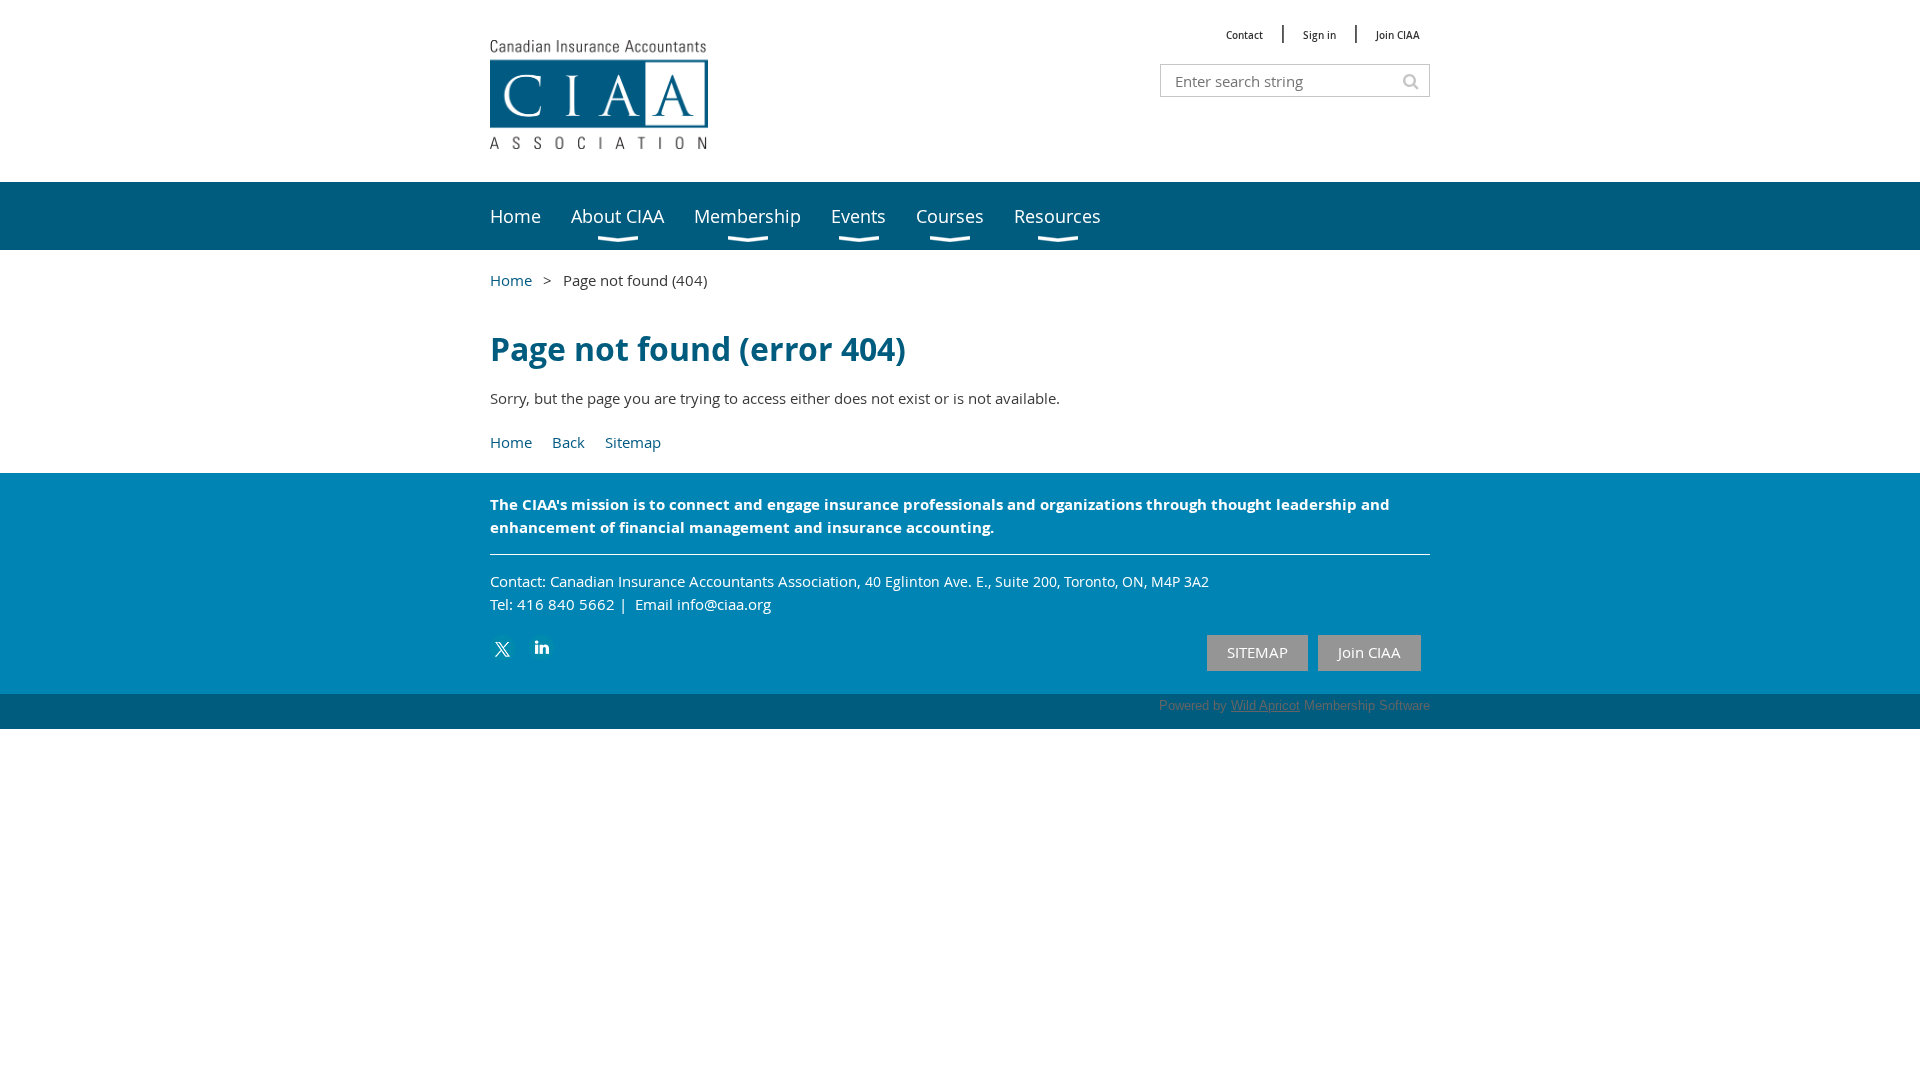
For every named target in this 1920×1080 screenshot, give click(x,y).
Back (568, 442)
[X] (502, 647)
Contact (1244, 35)
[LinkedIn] (541, 647)
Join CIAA (1398, 35)
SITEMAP (1257, 652)
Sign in (1319, 35)
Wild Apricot (1265, 705)
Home (511, 280)
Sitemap (633, 442)
